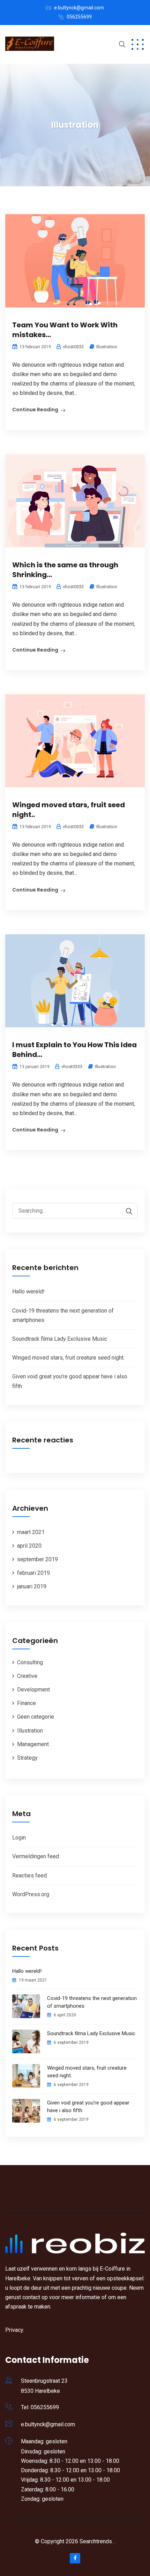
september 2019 (37, 1559)
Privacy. (15, 2330)
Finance (27, 1703)
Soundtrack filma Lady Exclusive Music (60, 1339)
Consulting (30, 1662)
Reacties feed (29, 1875)
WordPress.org (31, 1894)
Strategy (27, 1758)
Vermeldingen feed (36, 1856)
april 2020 (29, 1546)
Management (33, 1744)
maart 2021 (31, 1532)
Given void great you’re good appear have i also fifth (88, 2107)
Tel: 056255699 (40, 2407)
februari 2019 (33, 1573)
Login (19, 1838)
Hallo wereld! (28, 1291)
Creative (27, 1676)
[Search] (126, 1211)
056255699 (79, 17)
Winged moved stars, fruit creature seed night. (68, 1358)
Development (33, 1690)
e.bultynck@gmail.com (79, 8)
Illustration (107, 347)
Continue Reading (35, 410)
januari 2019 (32, 1586)
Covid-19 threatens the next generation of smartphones (92, 2002)
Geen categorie (36, 1717)
